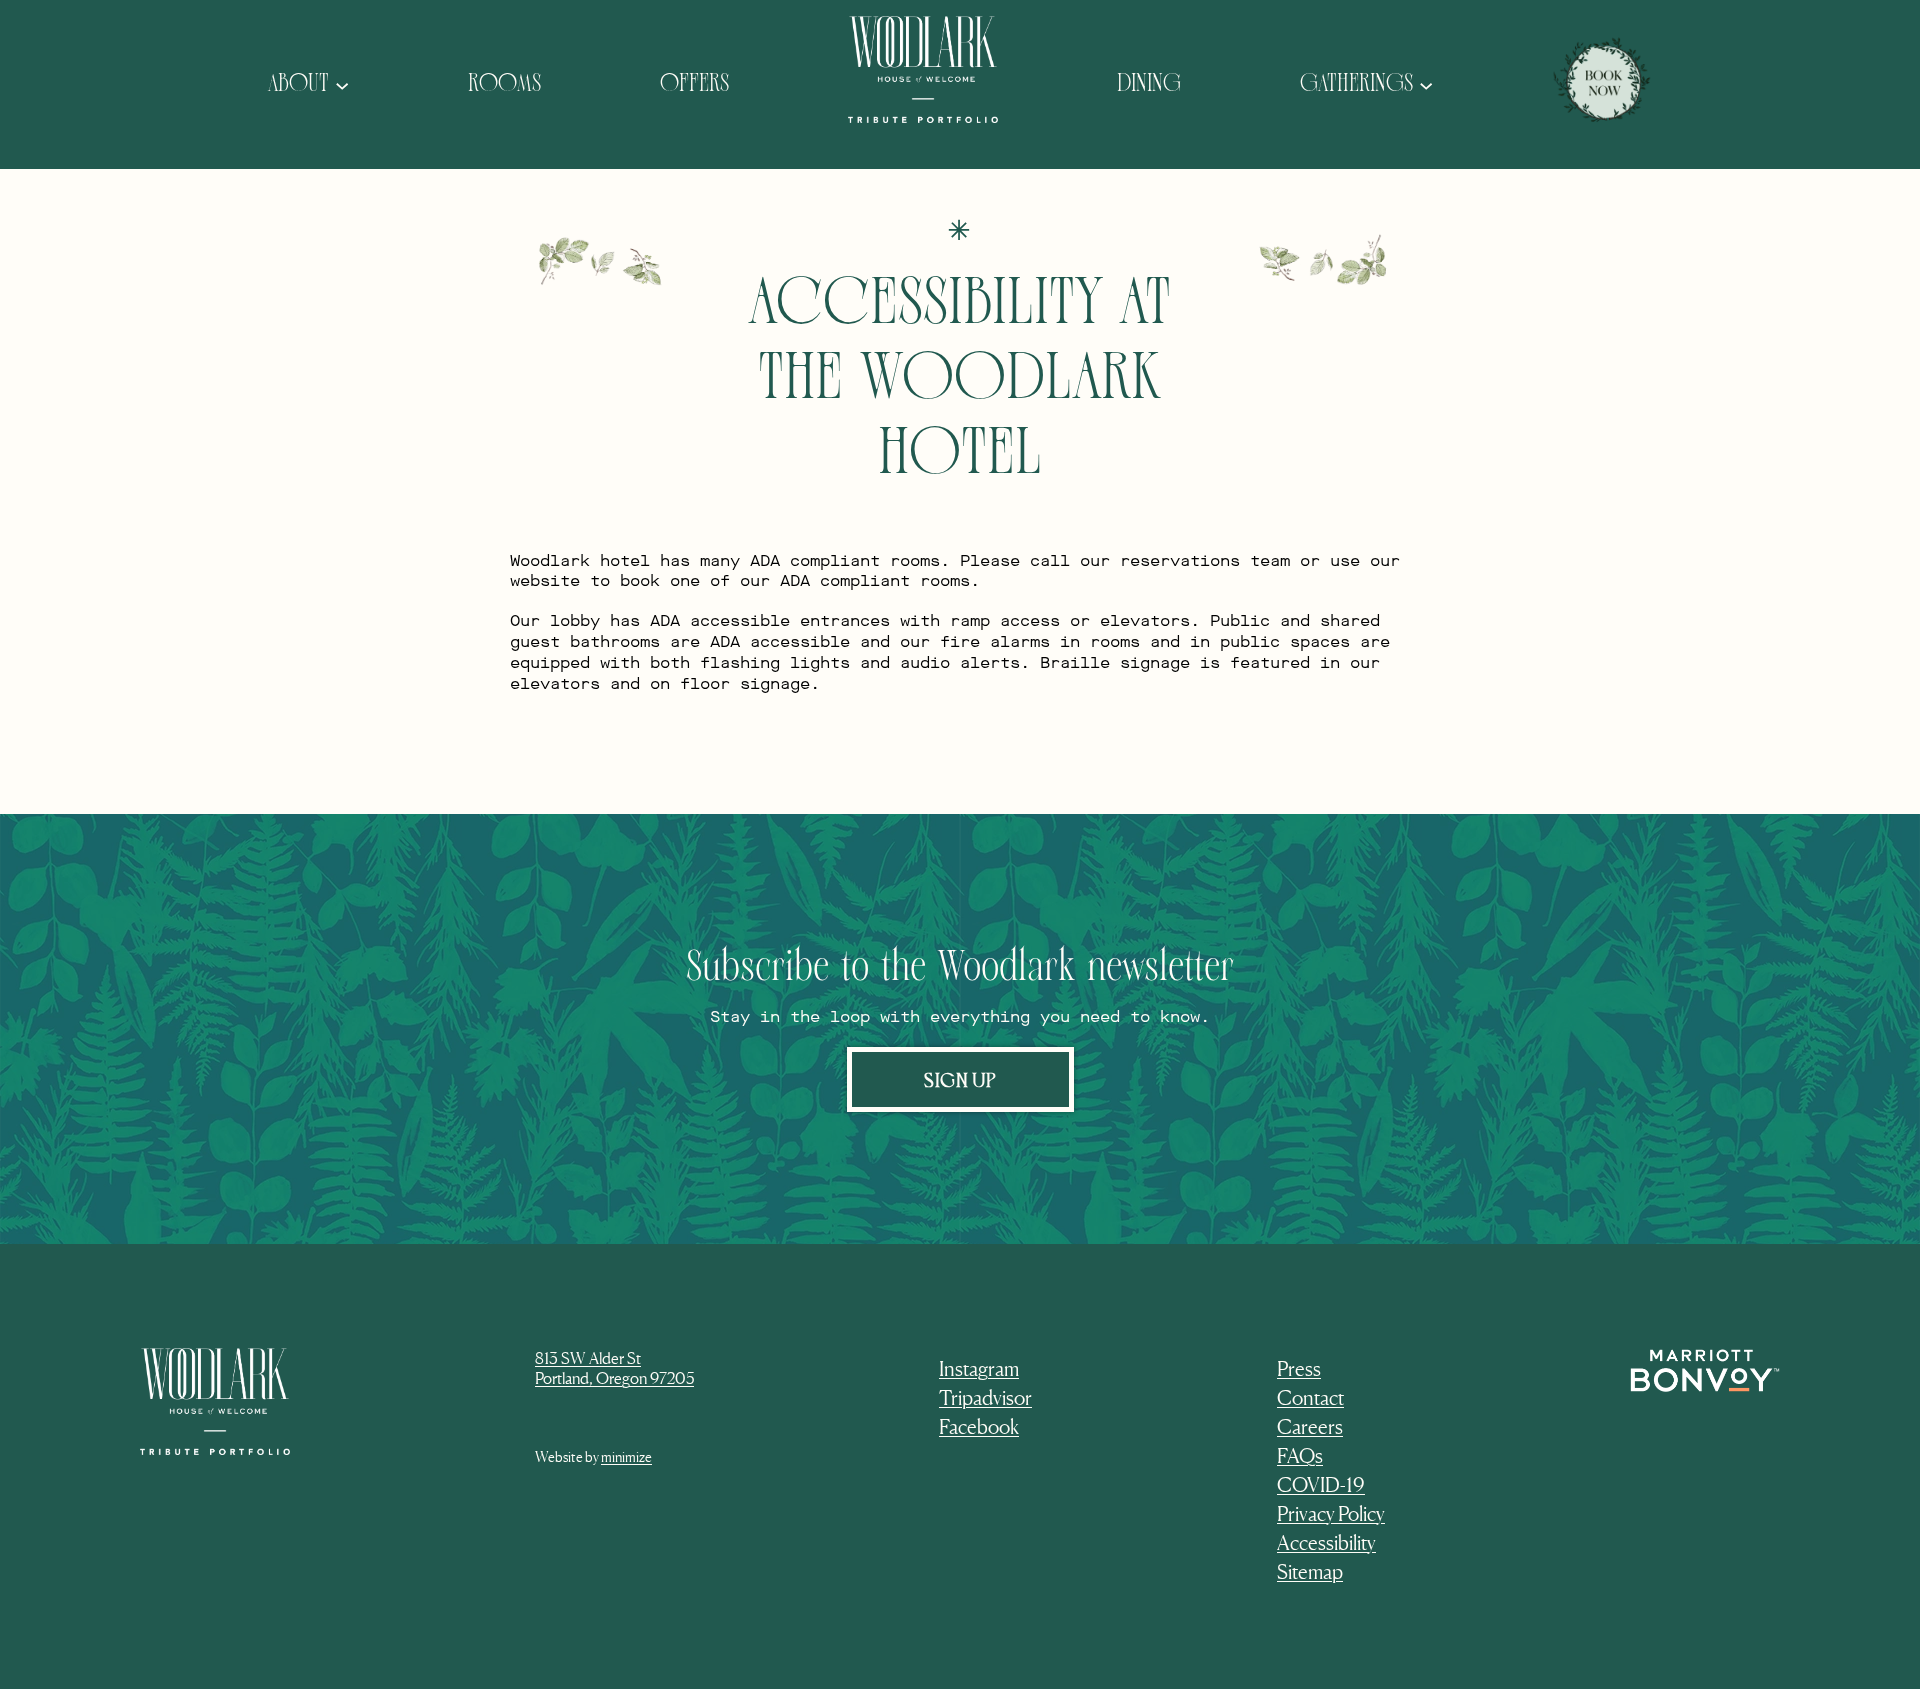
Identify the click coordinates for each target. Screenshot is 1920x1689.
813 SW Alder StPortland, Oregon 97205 (614, 1368)
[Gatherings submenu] (1426, 84)
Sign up (960, 1079)
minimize (626, 1456)
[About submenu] (342, 84)
